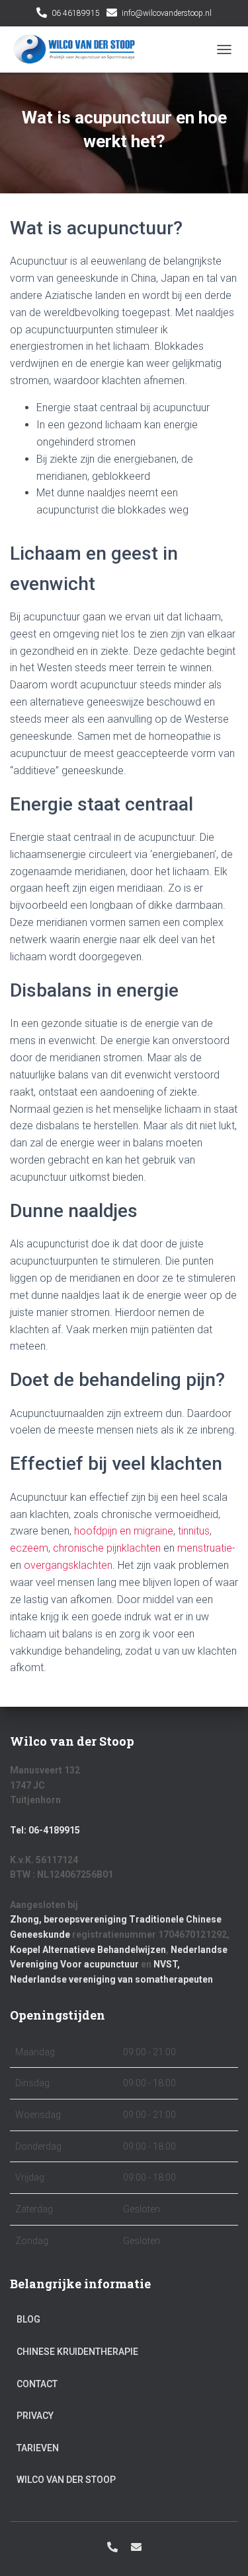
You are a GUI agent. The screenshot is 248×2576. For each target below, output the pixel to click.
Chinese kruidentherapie (77, 2352)
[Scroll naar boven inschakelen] (222, 2550)
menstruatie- (206, 1548)
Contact (37, 2384)
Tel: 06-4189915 (45, 1830)
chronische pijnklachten (107, 1548)
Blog (28, 2319)
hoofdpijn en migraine (124, 1531)
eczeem (29, 1548)
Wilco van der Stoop (66, 2480)
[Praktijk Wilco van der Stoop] (79, 50)
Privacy (35, 2416)
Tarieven (38, 2448)
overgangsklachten (68, 1565)
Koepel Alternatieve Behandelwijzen (88, 1950)
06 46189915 (76, 13)
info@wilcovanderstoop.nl (167, 13)
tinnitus (194, 1531)
